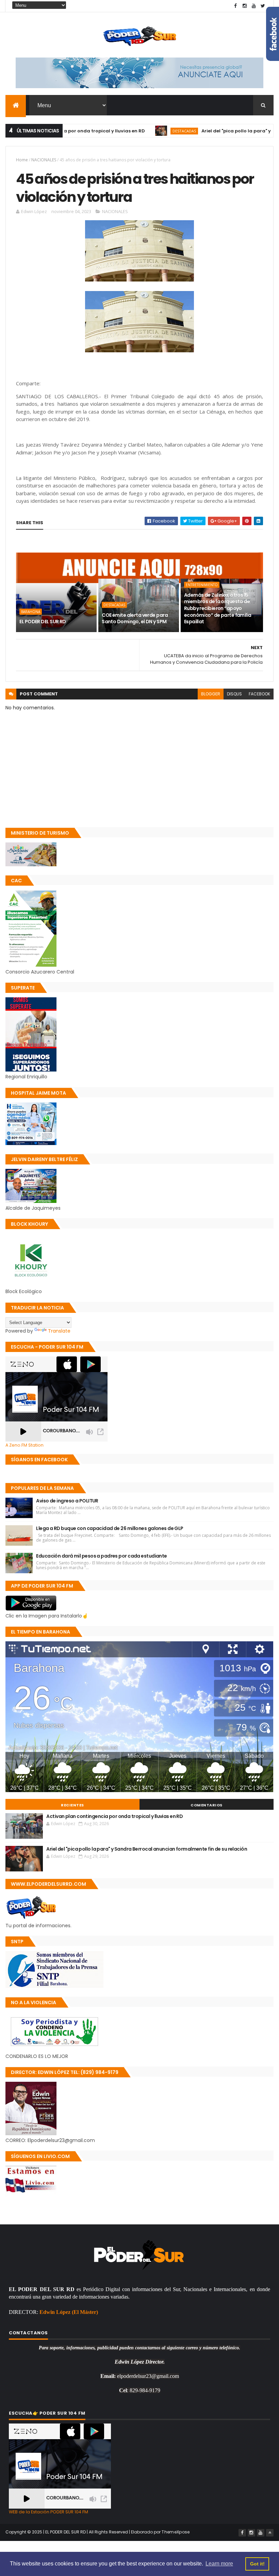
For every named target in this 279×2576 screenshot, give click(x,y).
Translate (59, 1331)
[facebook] (235, 6)
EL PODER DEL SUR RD (43, 622)
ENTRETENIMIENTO (202, 585)
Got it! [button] (257, 2564)
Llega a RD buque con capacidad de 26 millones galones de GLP (110, 1528)
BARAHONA (31, 612)
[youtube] (254, 6)
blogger (211, 694)
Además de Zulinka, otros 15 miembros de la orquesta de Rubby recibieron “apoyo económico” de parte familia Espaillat (218, 608)
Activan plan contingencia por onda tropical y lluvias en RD (114, 1816)
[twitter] (263, 6)
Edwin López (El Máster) (69, 2312)
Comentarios (207, 1805)
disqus (234, 694)
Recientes (72, 1805)
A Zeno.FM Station (24, 1445)
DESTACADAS (142, 131)
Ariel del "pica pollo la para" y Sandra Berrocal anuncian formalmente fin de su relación (147, 1849)
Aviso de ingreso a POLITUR (67, 1501)
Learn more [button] (219, 2564)
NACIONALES (44, 160)
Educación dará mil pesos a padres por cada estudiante (101, 1556)
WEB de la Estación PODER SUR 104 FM (48, 2512)
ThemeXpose (176, 2532)
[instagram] (245, 6)
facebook (259, 694)
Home (22, 160)
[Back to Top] (270, 2533)
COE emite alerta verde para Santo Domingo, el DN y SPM (135, 618)
